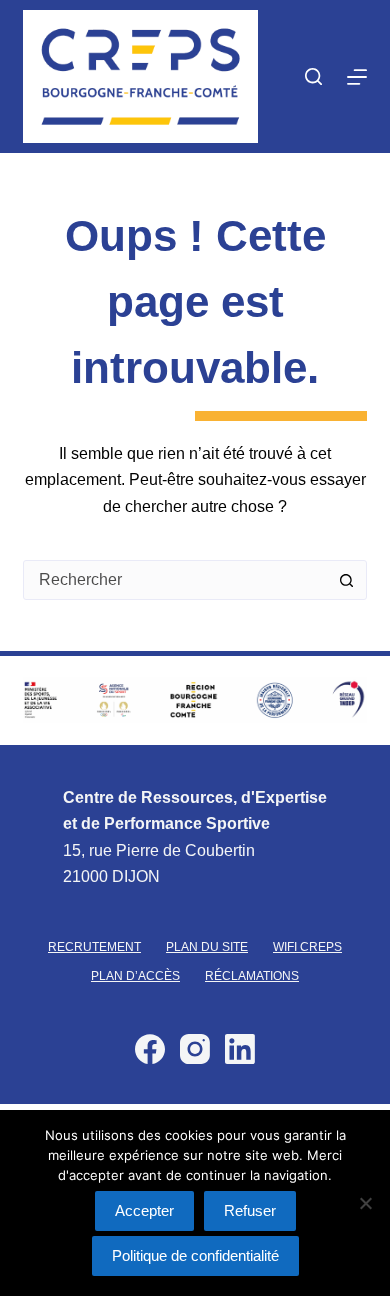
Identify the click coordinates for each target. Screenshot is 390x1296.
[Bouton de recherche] (347, 580)
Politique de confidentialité (195, 1255)
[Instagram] (195, 1049)
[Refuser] (365, 1203)
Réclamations (252, 976)
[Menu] (357, 77)
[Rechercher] (313, 76)
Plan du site (207, 947)
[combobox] (175, 580)
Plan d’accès (135, 976)
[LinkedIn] (240, 1049)
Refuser (250, 1210)
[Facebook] (150, 1049)
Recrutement (94, 947)
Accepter (144, 1210)
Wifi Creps (307, 947)
